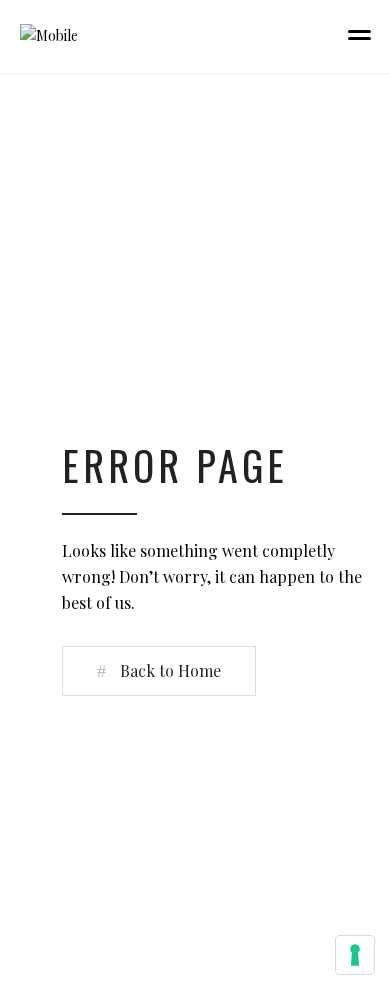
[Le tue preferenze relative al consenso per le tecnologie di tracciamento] (355, 955)
